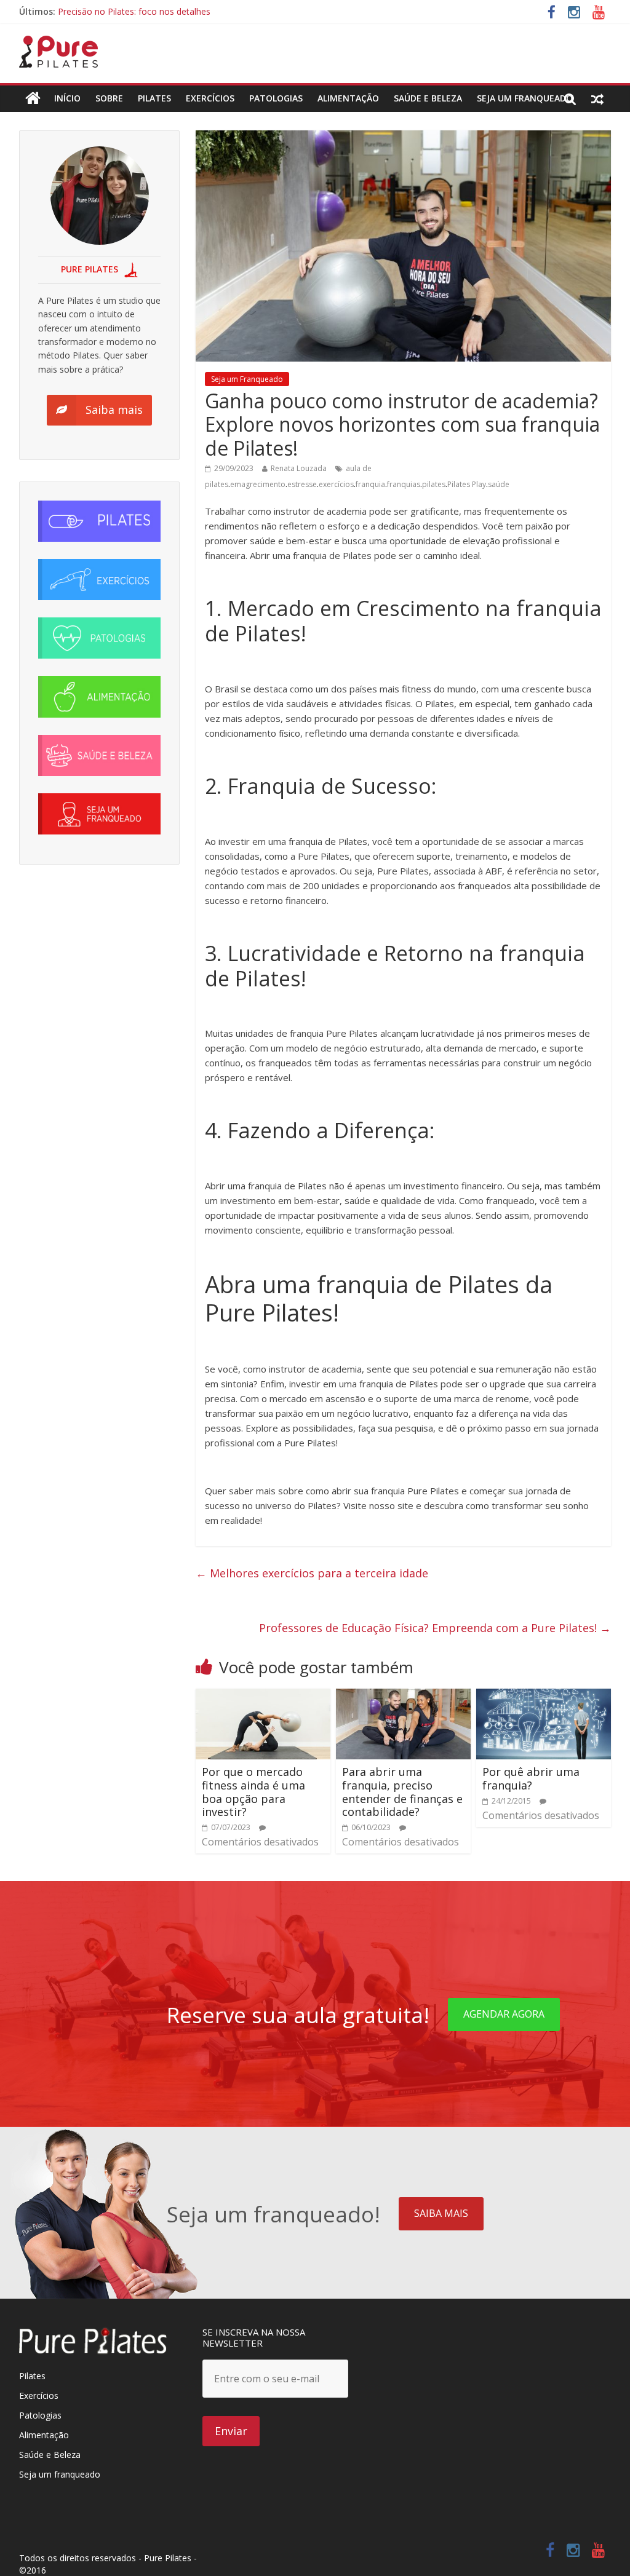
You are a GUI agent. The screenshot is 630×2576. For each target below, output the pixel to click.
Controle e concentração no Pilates (128, 11)
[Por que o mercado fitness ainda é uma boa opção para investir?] (263, 1696)
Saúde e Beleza (50, 2455)
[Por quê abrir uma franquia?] (544, 1696)
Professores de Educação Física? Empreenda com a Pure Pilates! (435, 1628)
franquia (370, 484)
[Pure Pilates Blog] (58, 43)
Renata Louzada (299, 468)
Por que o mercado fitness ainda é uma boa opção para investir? (253, 1792)
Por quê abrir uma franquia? (531, 1778)
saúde (499, 484)
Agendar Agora (504, 2014)
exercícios (336, 484)
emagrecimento (258, 484)
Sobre (109, 98)
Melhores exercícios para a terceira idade (312, 1573)
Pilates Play (467, 484)
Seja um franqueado (60, 2474)
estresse (302, 484)
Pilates (154, 98)
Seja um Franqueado (525, 98)
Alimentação (348, 98)
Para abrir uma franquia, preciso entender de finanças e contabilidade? (402, 1792)
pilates (434, 484)
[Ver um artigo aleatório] (597, 98)
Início (67, 98)
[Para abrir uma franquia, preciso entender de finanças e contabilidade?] (404, 1696)
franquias (404, 484)
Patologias (276, 98)
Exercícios (210, 98)
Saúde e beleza (428, 98)
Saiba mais (441, 2213)
